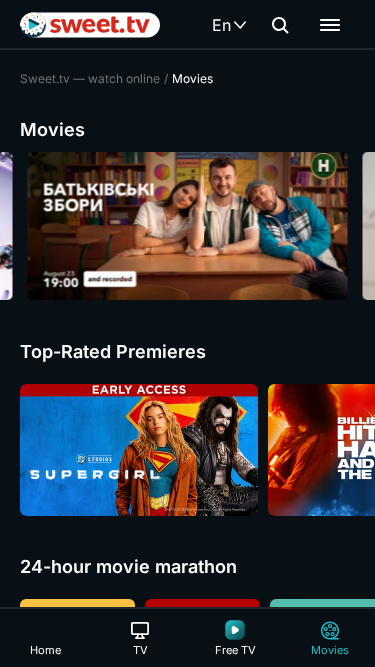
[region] (187, 226)
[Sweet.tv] (90, 25)
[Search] (280, 25)
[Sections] (330, 25)
